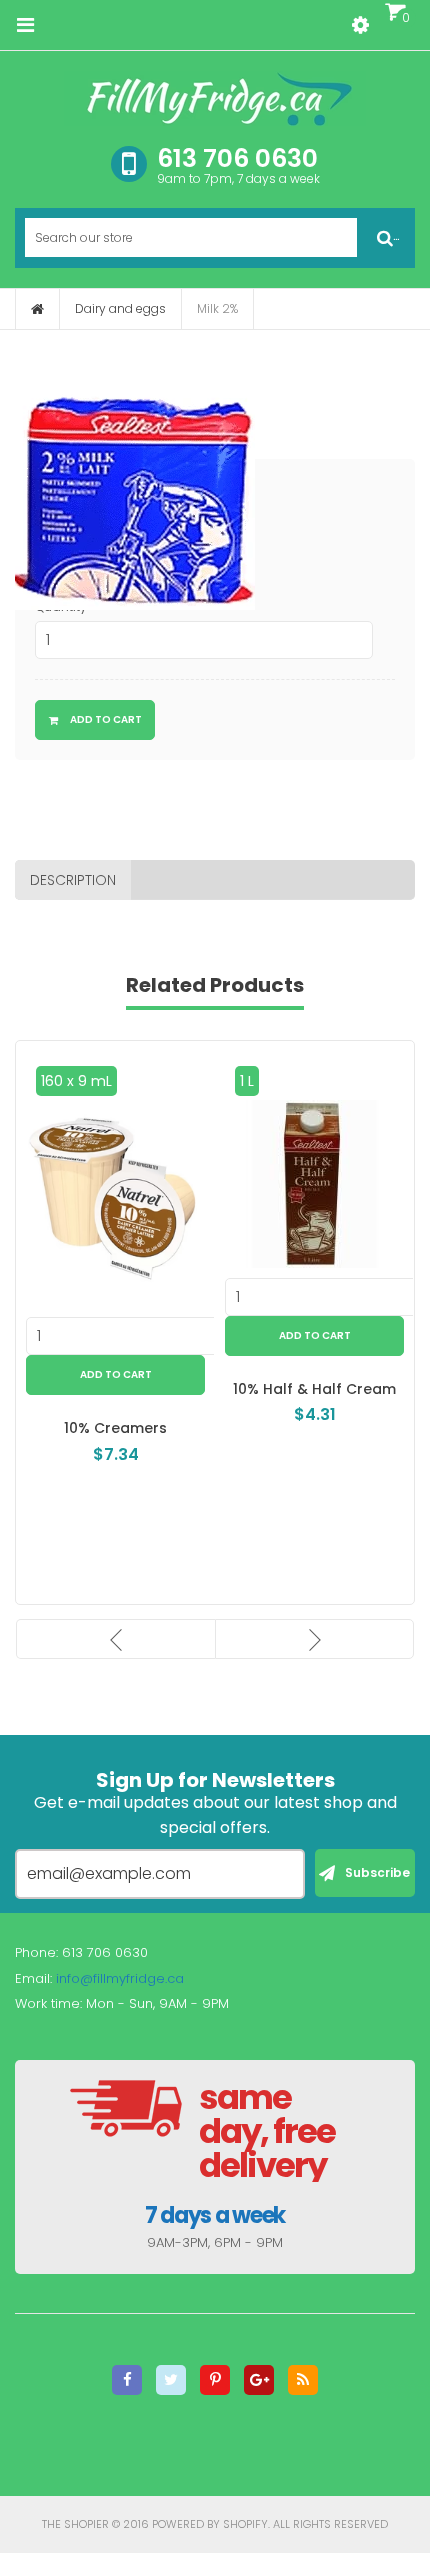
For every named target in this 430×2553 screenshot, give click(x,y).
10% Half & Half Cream (314, 1389)
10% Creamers (115, 1428)
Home (37, 309)
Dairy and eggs (120, 308)
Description (73, 880)
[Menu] (25, 25)
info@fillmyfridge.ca (120, 1978)
